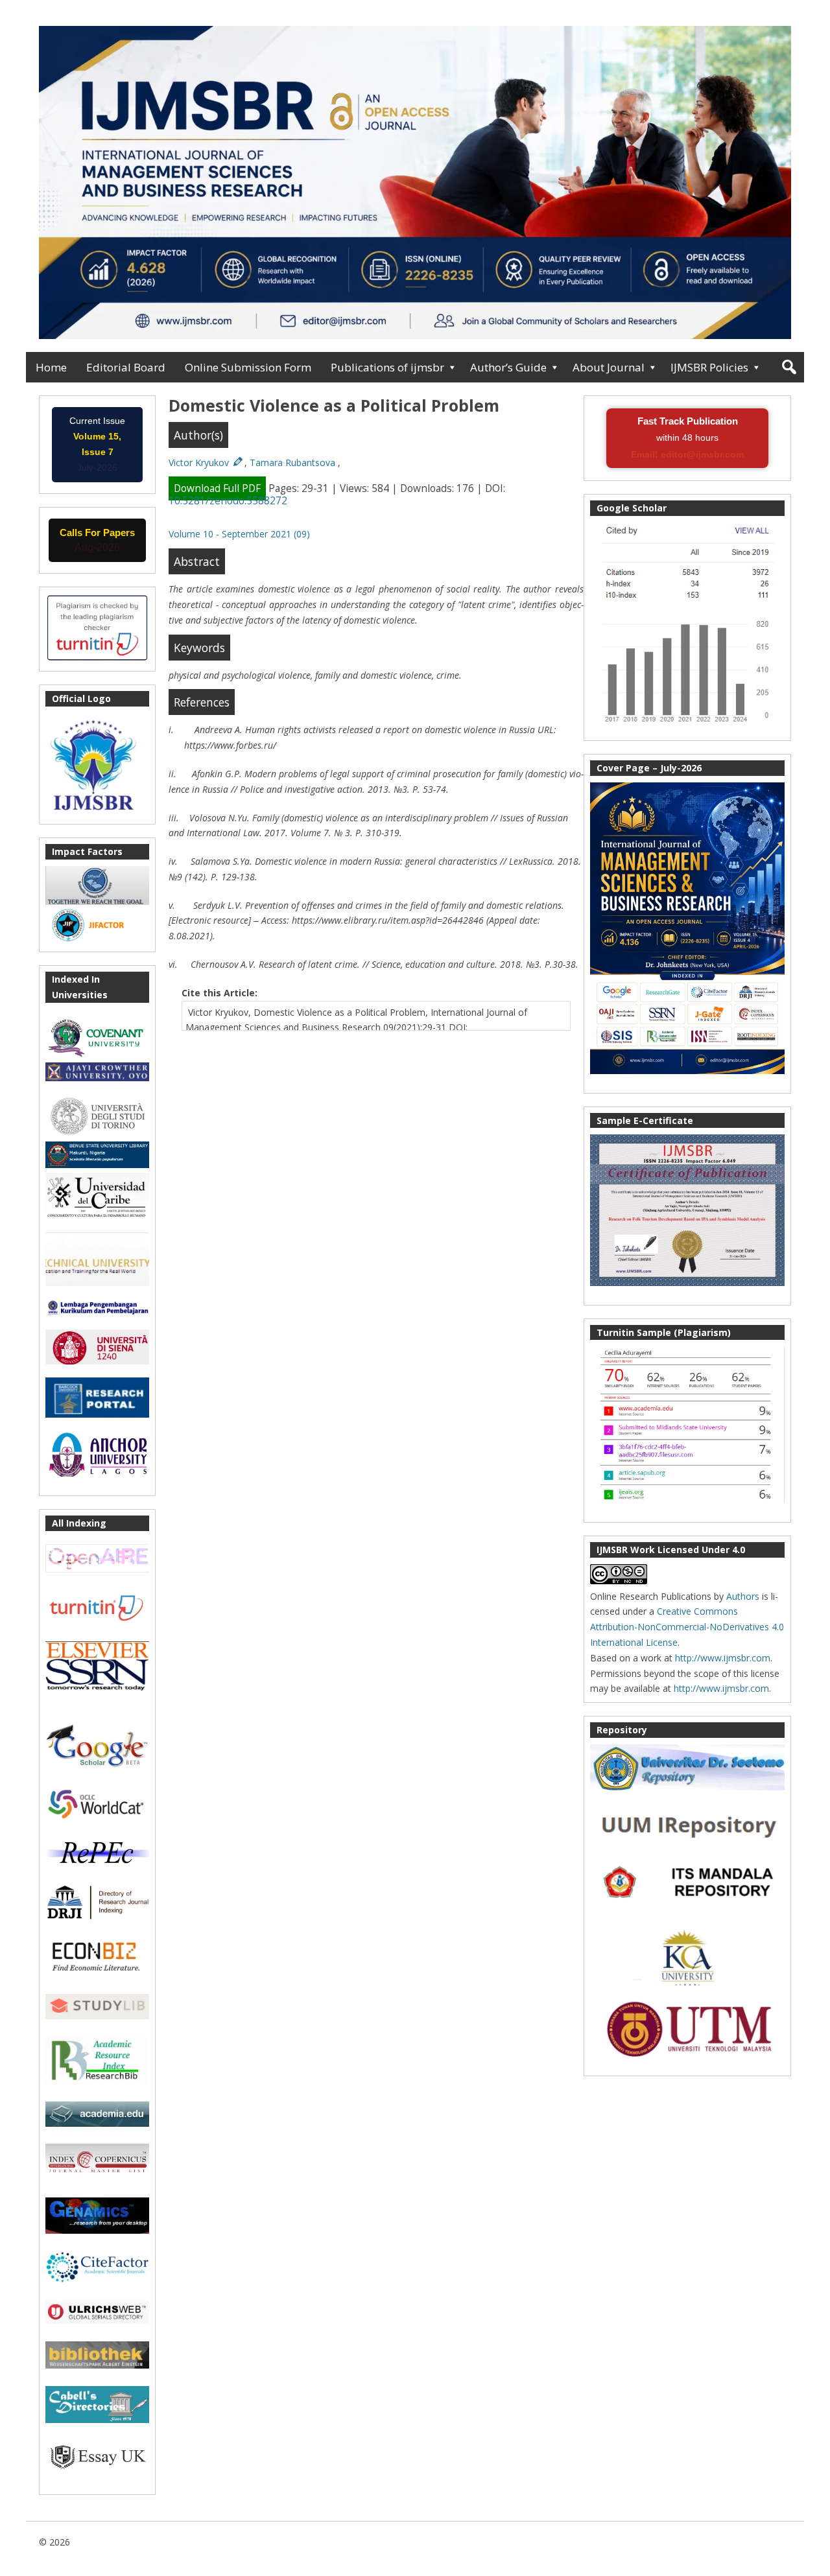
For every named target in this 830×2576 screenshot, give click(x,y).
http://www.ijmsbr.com (723, 1658)
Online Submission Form (248, 367)
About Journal (609, 367)
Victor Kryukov (200, 463)
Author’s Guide (508, 367)
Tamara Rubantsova (294, 463)
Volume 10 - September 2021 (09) (239, 534)
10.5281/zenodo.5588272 (228, 501)
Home (51, 367)
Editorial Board (126, 367)
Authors (743, 1596)
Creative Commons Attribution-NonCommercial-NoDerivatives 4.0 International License (687, 1627)
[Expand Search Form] (789, 367)
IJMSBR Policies (709, 367)
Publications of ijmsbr (387, 367)
